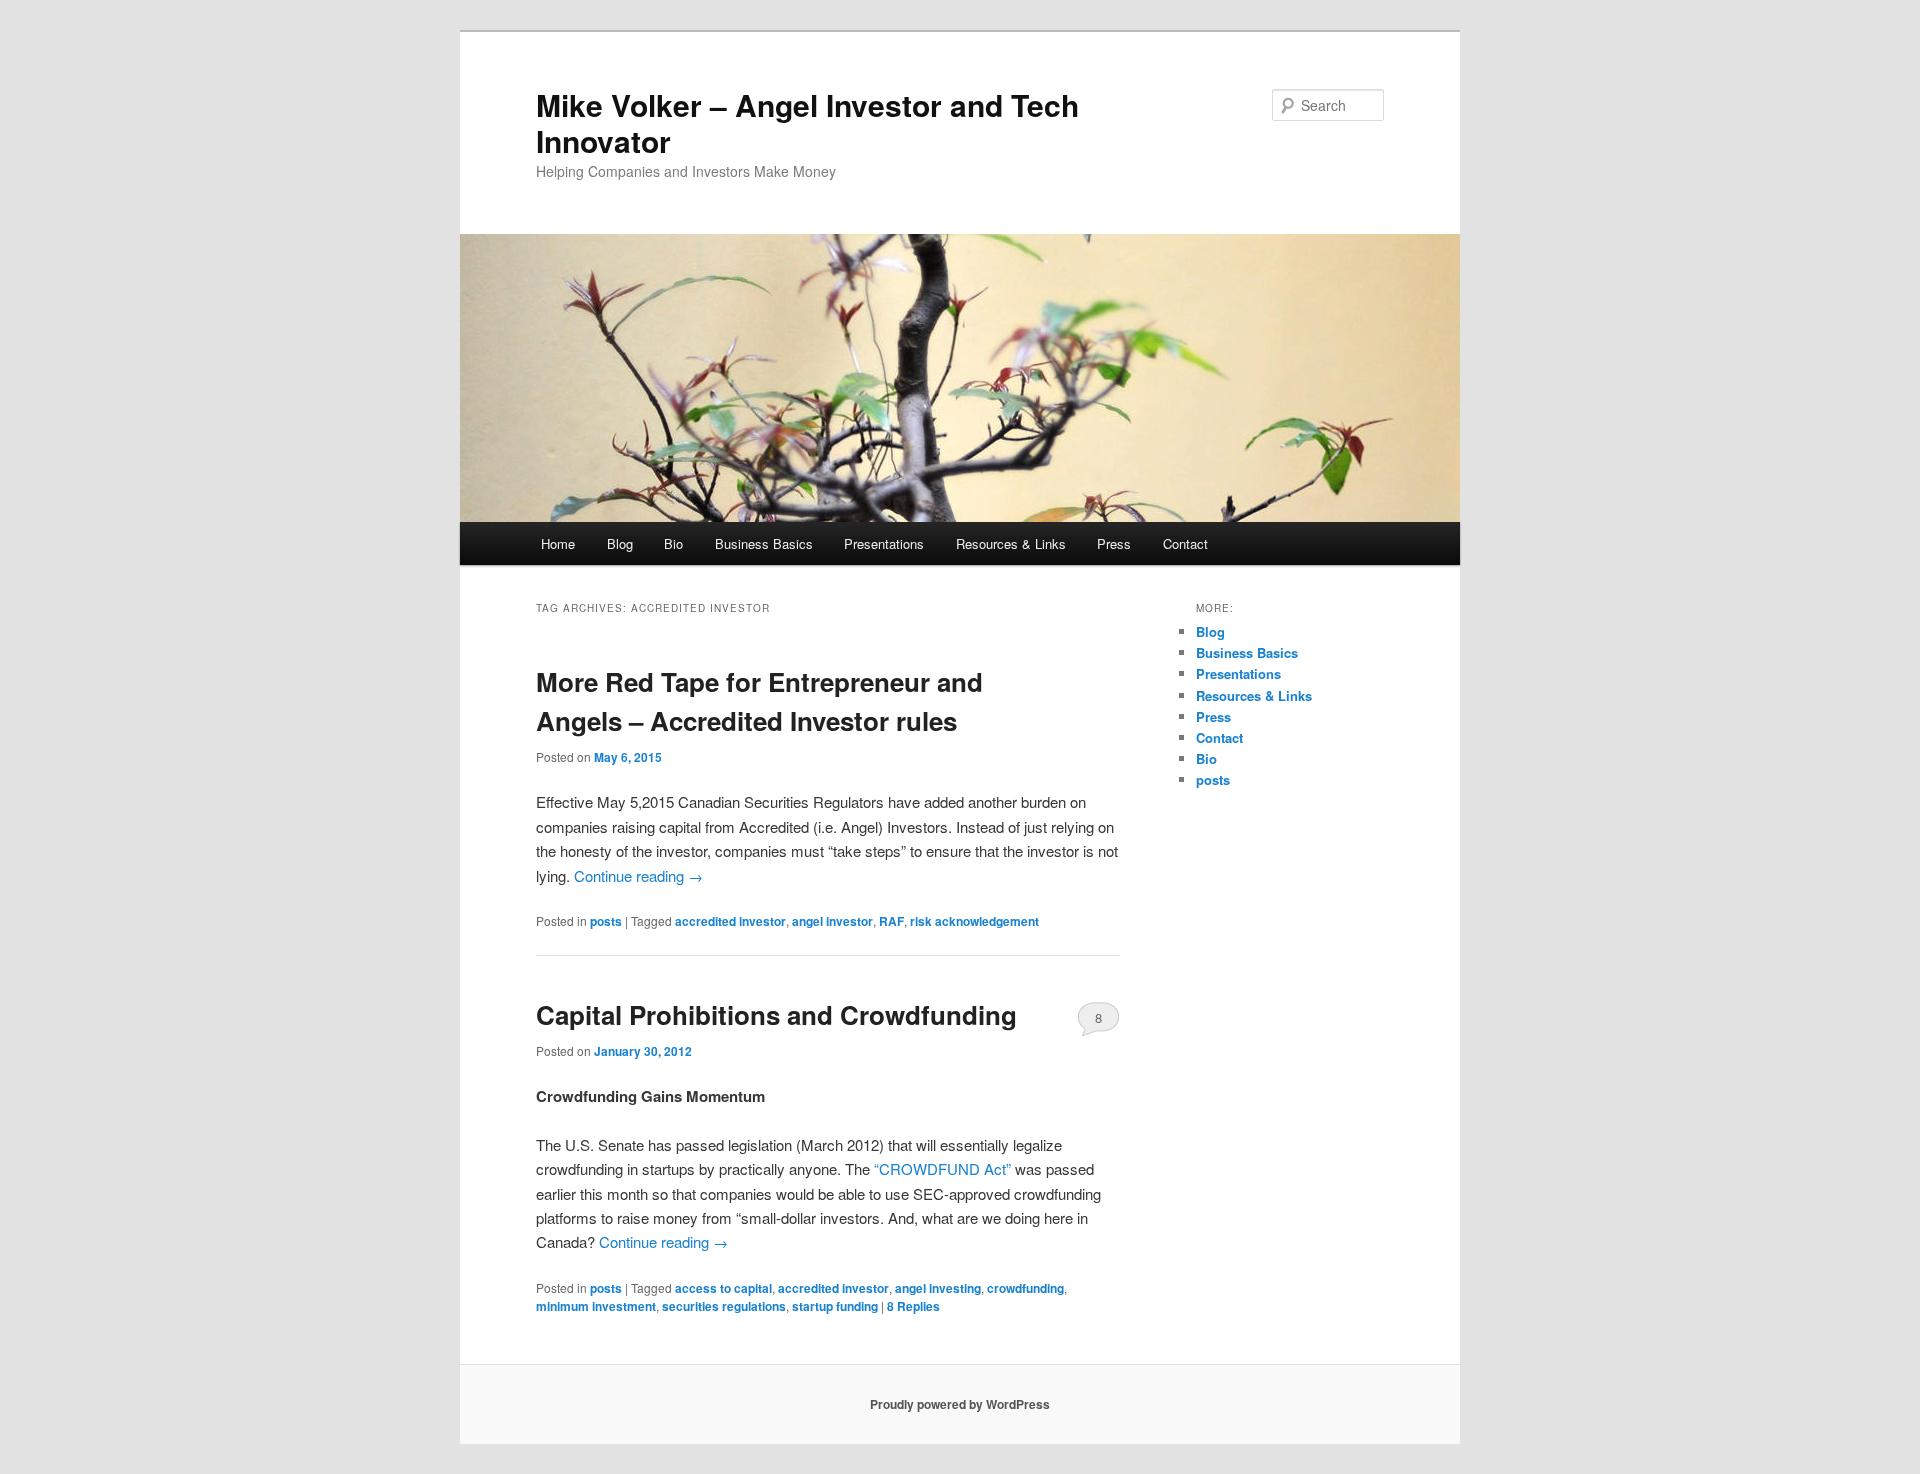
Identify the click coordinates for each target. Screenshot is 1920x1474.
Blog (620, 543)
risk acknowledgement (974, 921)
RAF (891, 921)
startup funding (835, 1306)
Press (1114, 543)
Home (558, 543)
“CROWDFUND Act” (942, 1168)
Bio (673, 543)
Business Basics (764, 543)
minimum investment (596, 1306)
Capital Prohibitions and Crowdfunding (776, 1014)
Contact (1185, 543)
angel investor (832, 921)
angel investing (938, 1288)
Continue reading (638, 875)
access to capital (723, 1288)
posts (606, 921)
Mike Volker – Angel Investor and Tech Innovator (807, 122)
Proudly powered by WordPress (960, 1404)
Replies (913, 1306)
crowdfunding (1025, 1288)
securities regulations (724, 1306)
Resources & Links (1011, 543)
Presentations (884, 543)
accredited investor (730, 921)
